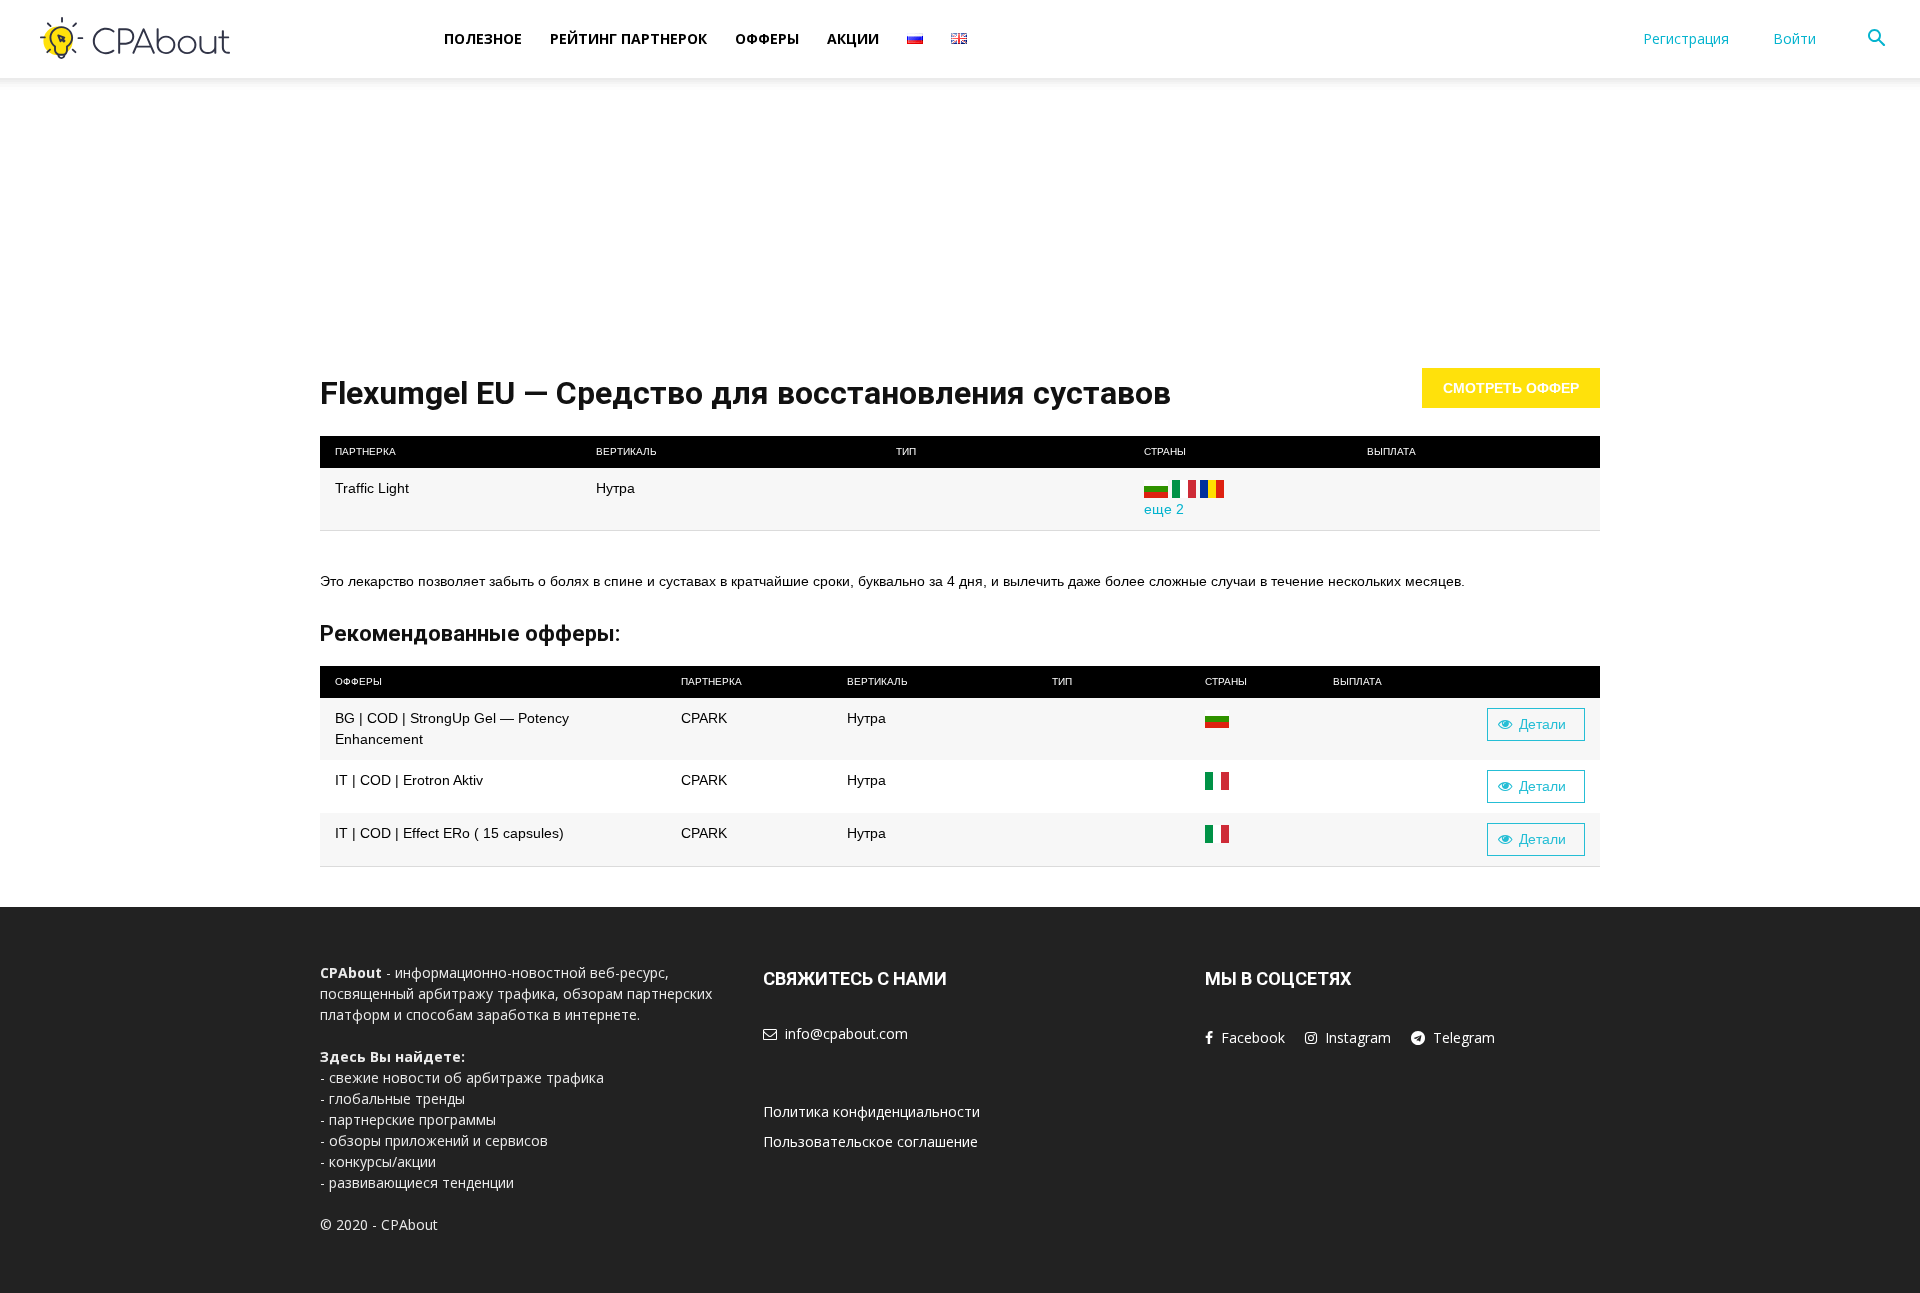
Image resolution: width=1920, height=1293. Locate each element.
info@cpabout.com (846, 1033)
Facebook (1253, 1037)
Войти (1794, 38)
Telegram (1464, 1037)
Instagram (1358, 1037)
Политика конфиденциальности (871, 1111)
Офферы (767, 38)
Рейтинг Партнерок (628, 38)
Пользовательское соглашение (870, 1141)
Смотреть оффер (1511, 388)
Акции (853, 38)
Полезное (483, 38)
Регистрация (1686, 38)
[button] (1876, 40)
